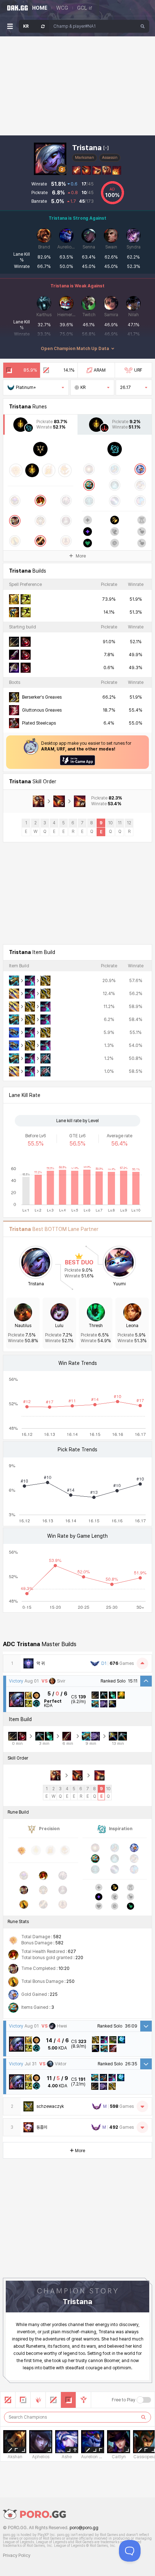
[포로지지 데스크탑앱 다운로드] (77, 760)
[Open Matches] (142, 2106)
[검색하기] (143, 2417)
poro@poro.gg (84, 2528)
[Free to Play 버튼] (144, 2400)
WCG (62, 8)
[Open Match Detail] (146, 2026)
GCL (82, 8)
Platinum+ (26, 387)
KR (83, 387)
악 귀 (41, 1663)
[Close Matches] (142, 1663)
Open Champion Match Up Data (75, 349)
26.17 (125, 387)
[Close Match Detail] (146, 1681)
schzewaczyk (50, 2106)
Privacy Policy (17, 2555)
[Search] (143, 26)
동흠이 (42, 2127)
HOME (40, 8)
